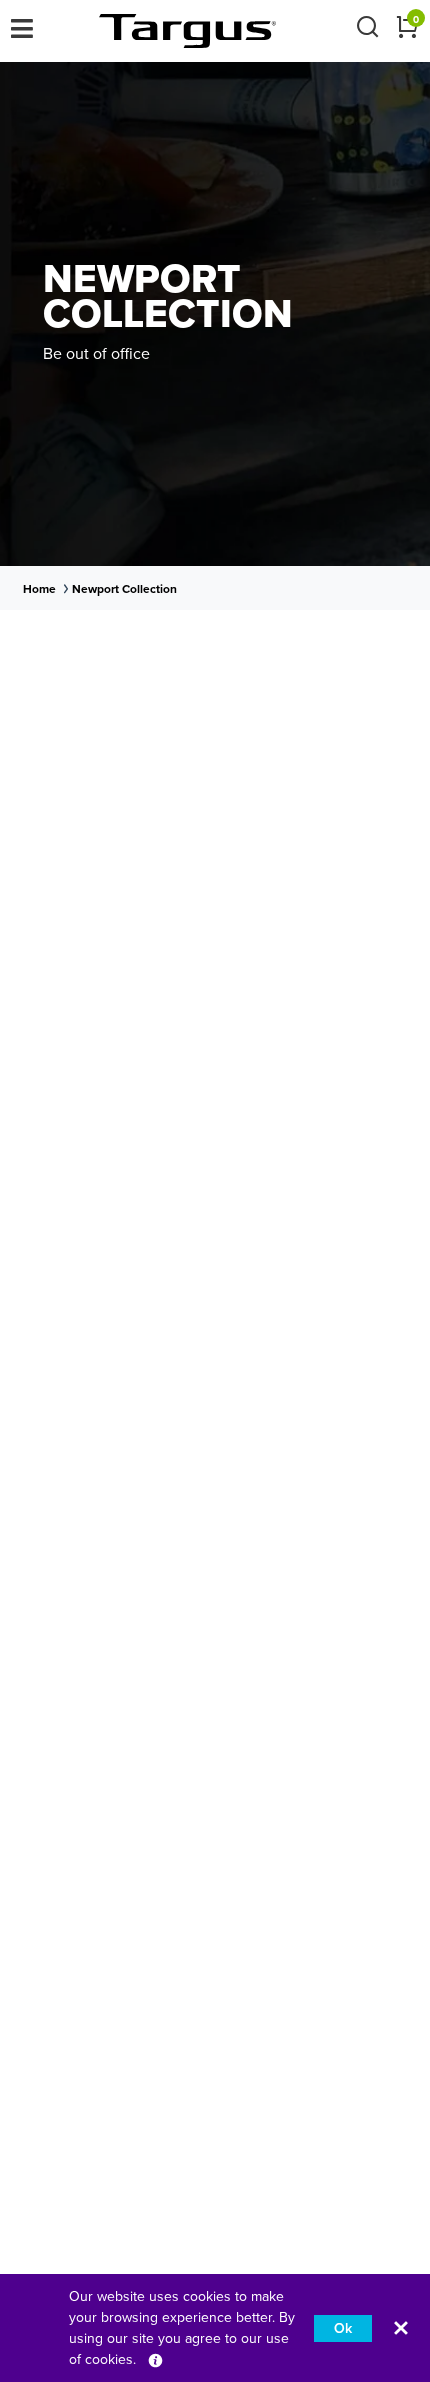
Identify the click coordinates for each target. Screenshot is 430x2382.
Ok (343, 2328)
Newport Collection (124, 589)
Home (39, 589)
